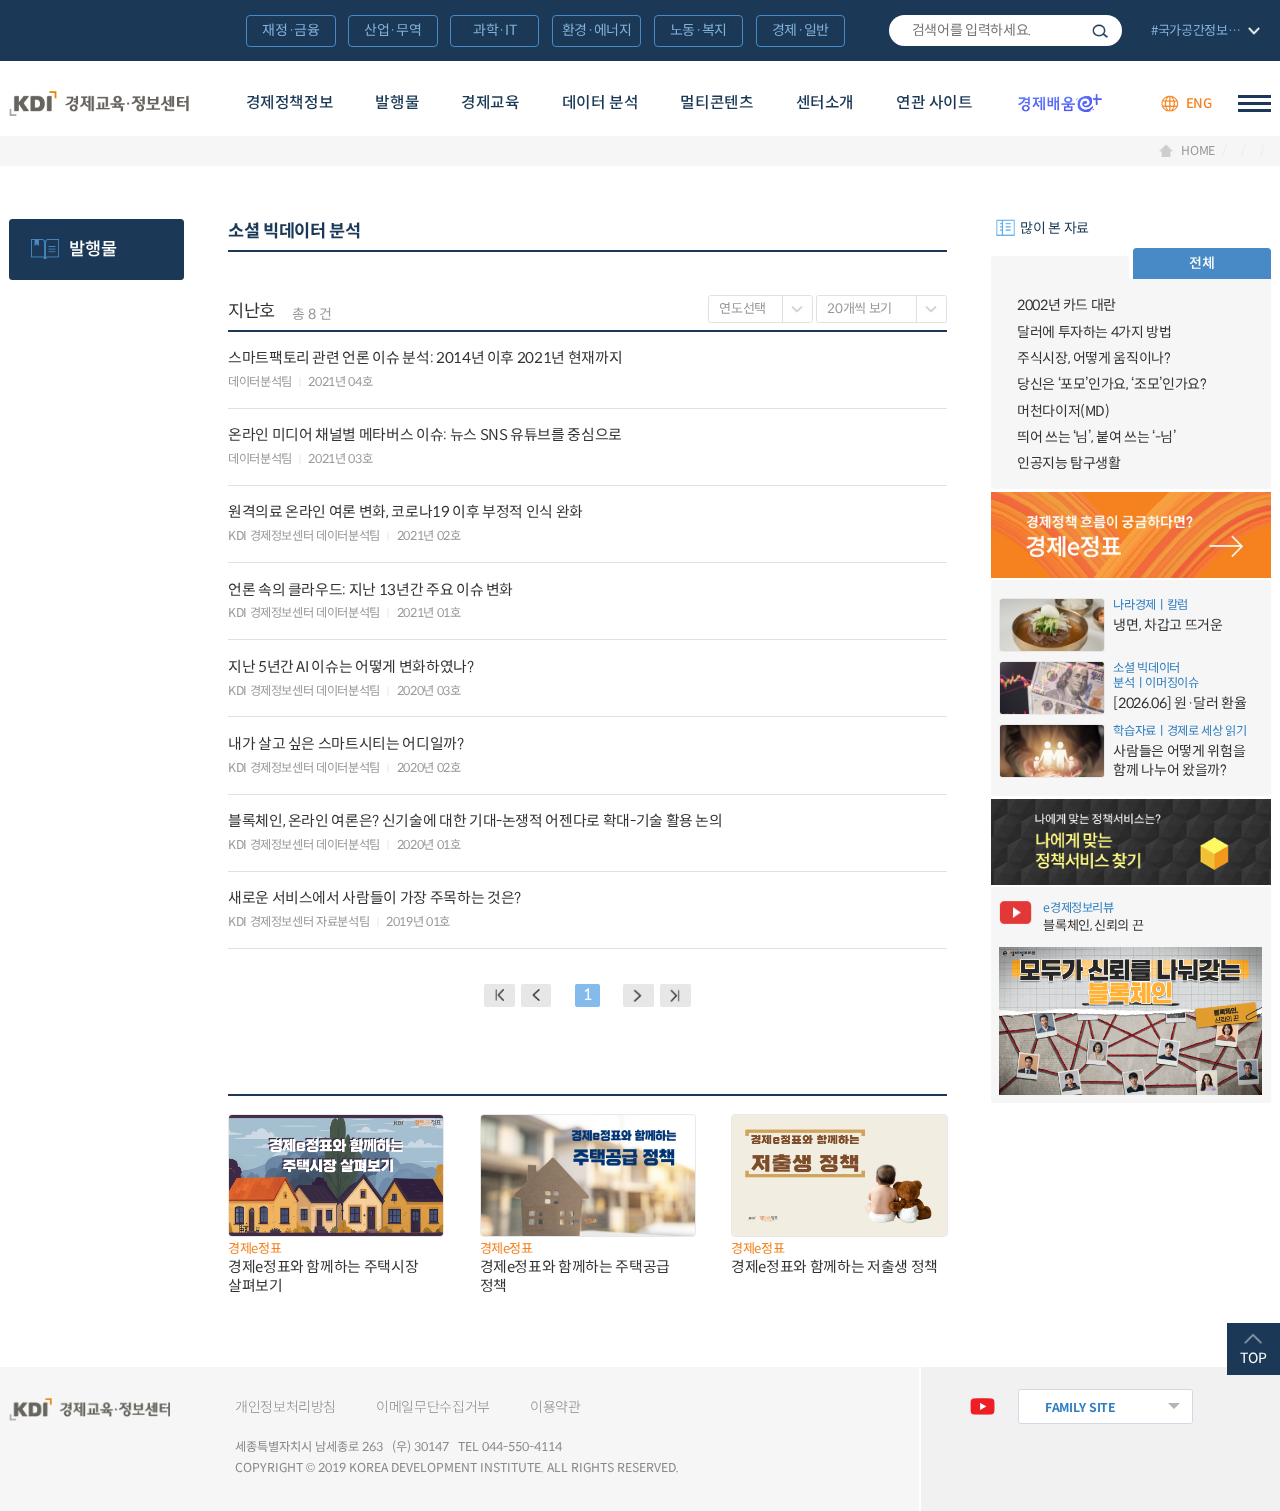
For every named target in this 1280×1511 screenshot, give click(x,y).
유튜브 (982, 1406)
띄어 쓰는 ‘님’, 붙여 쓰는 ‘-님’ (1096, 437)
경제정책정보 (290, 102)
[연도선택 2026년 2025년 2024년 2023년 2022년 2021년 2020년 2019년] (760, 309)
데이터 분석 (600, 102)
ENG (1199, 103)
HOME (1198, 151)
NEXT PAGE (675, 995)
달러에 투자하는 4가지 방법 (1094, 332)
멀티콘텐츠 (716, 102)
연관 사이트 (934, 102)
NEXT (638, 995)
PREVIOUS (536, 995)
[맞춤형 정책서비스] (1131, 842)
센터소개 (825, 102)
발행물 (397, 102)
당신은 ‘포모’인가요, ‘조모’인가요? (1112, 384)
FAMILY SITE (1080, 1407)
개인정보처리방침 (285, 1407)
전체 (1201, 263)
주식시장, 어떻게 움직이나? (1094, 358)
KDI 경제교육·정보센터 (99, 103)
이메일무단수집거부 (433, 1407)
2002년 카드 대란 (1066, 305)
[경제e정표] (1131, 535)
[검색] (1005, 31)
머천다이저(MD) (1063, 411)
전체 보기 (1203, 32)
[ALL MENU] (1254, 103)
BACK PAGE (499, 995)
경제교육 (490, 102)
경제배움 (1060, 103)
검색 (1100, 31)
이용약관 (555, 1407)
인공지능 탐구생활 (1069, 463)
